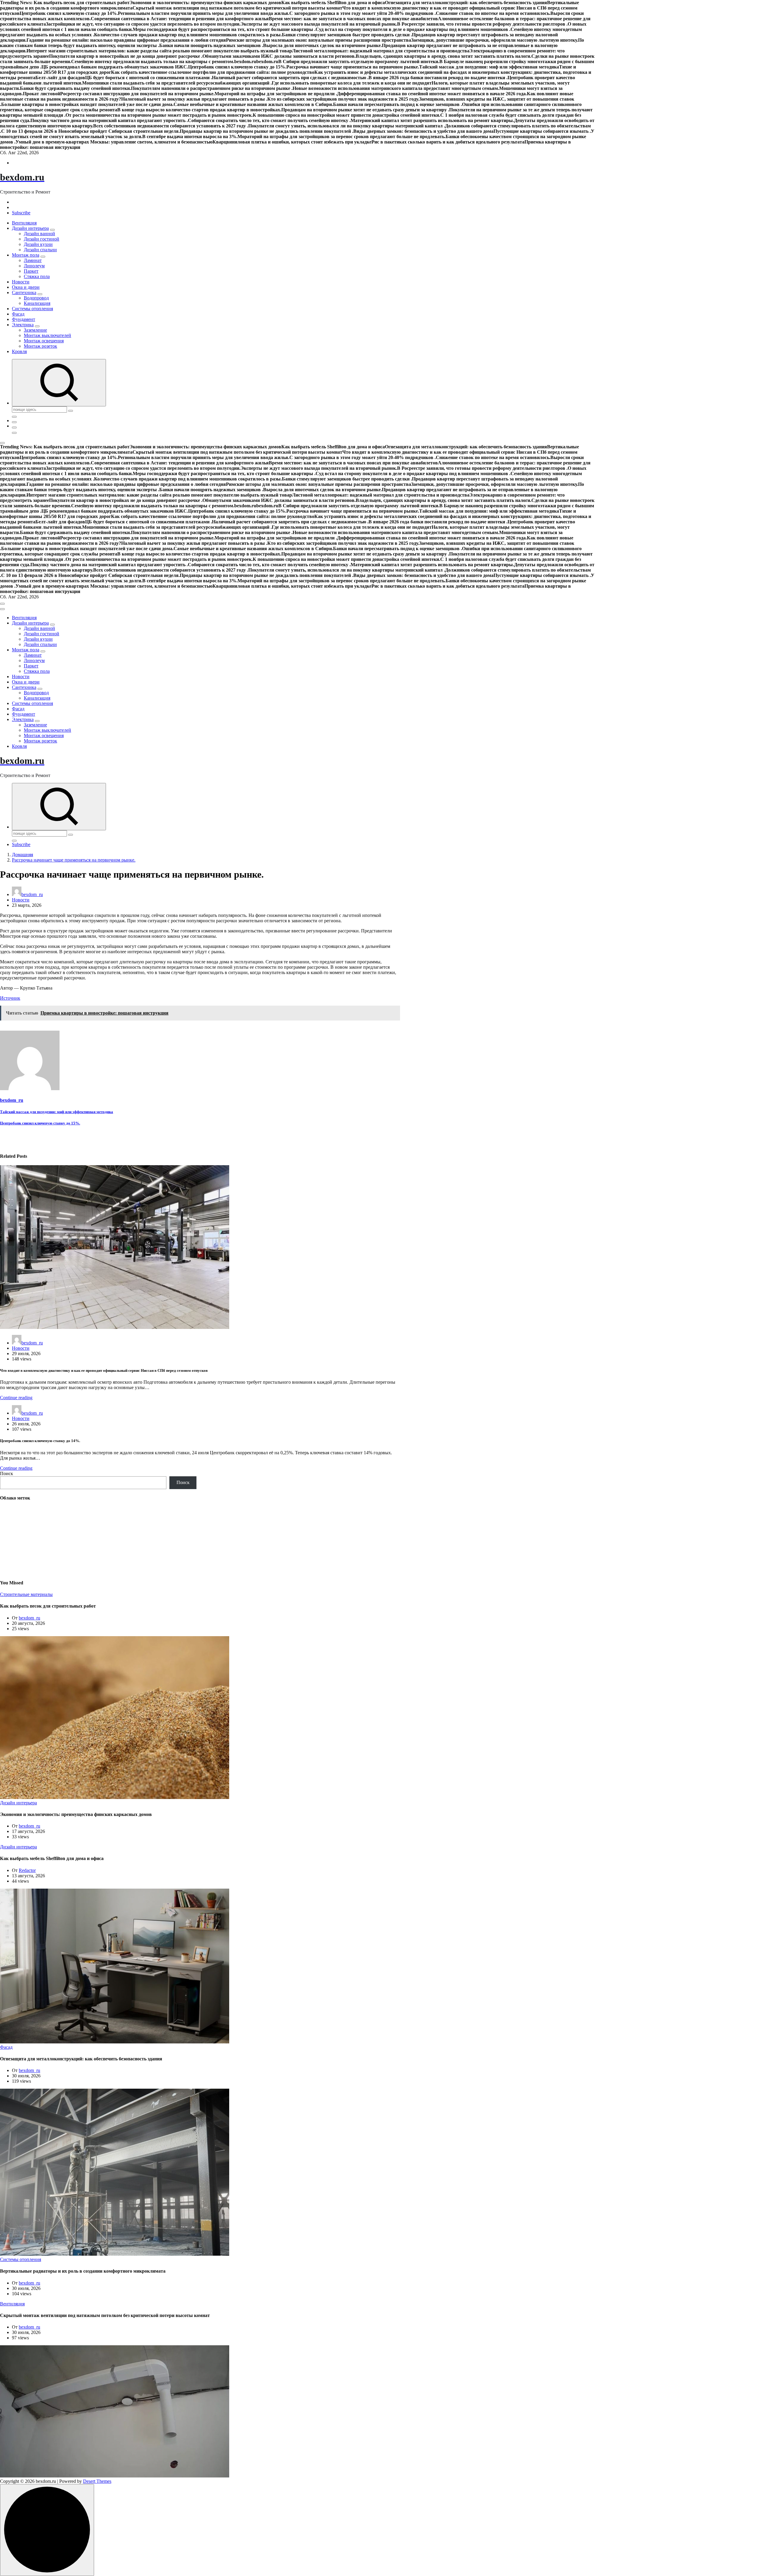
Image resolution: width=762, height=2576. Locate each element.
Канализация (37, 303)
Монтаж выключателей (47, 335)
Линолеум (34, 266)
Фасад (18, 314)
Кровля (19, 351)
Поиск (7, 1473)
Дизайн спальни (40, 250)
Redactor (27, 1870)
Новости (21, 282)
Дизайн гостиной (42, 239)
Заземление (35, 330)
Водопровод (36, 298)
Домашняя (22, 855)
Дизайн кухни (38, 244)
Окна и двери (26, 287)
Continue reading (16, 1398)
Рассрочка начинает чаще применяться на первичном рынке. (74, 860)
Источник (10, 998)
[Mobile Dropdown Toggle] (52, 230)
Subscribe (21, 213)
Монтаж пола (26, 255)
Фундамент (24, 319)
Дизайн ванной (39, 234)
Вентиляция (24, 223)
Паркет (31, 271)
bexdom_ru (32, 894)
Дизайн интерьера (30, 228)
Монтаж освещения (44, 341)
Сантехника (24, 292)
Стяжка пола (37, 276)
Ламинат (33, 260)
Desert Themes (97, 2481)
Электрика (23, 325)
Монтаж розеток (40, 346)
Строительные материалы (26, 1594)
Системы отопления (32, 309)
